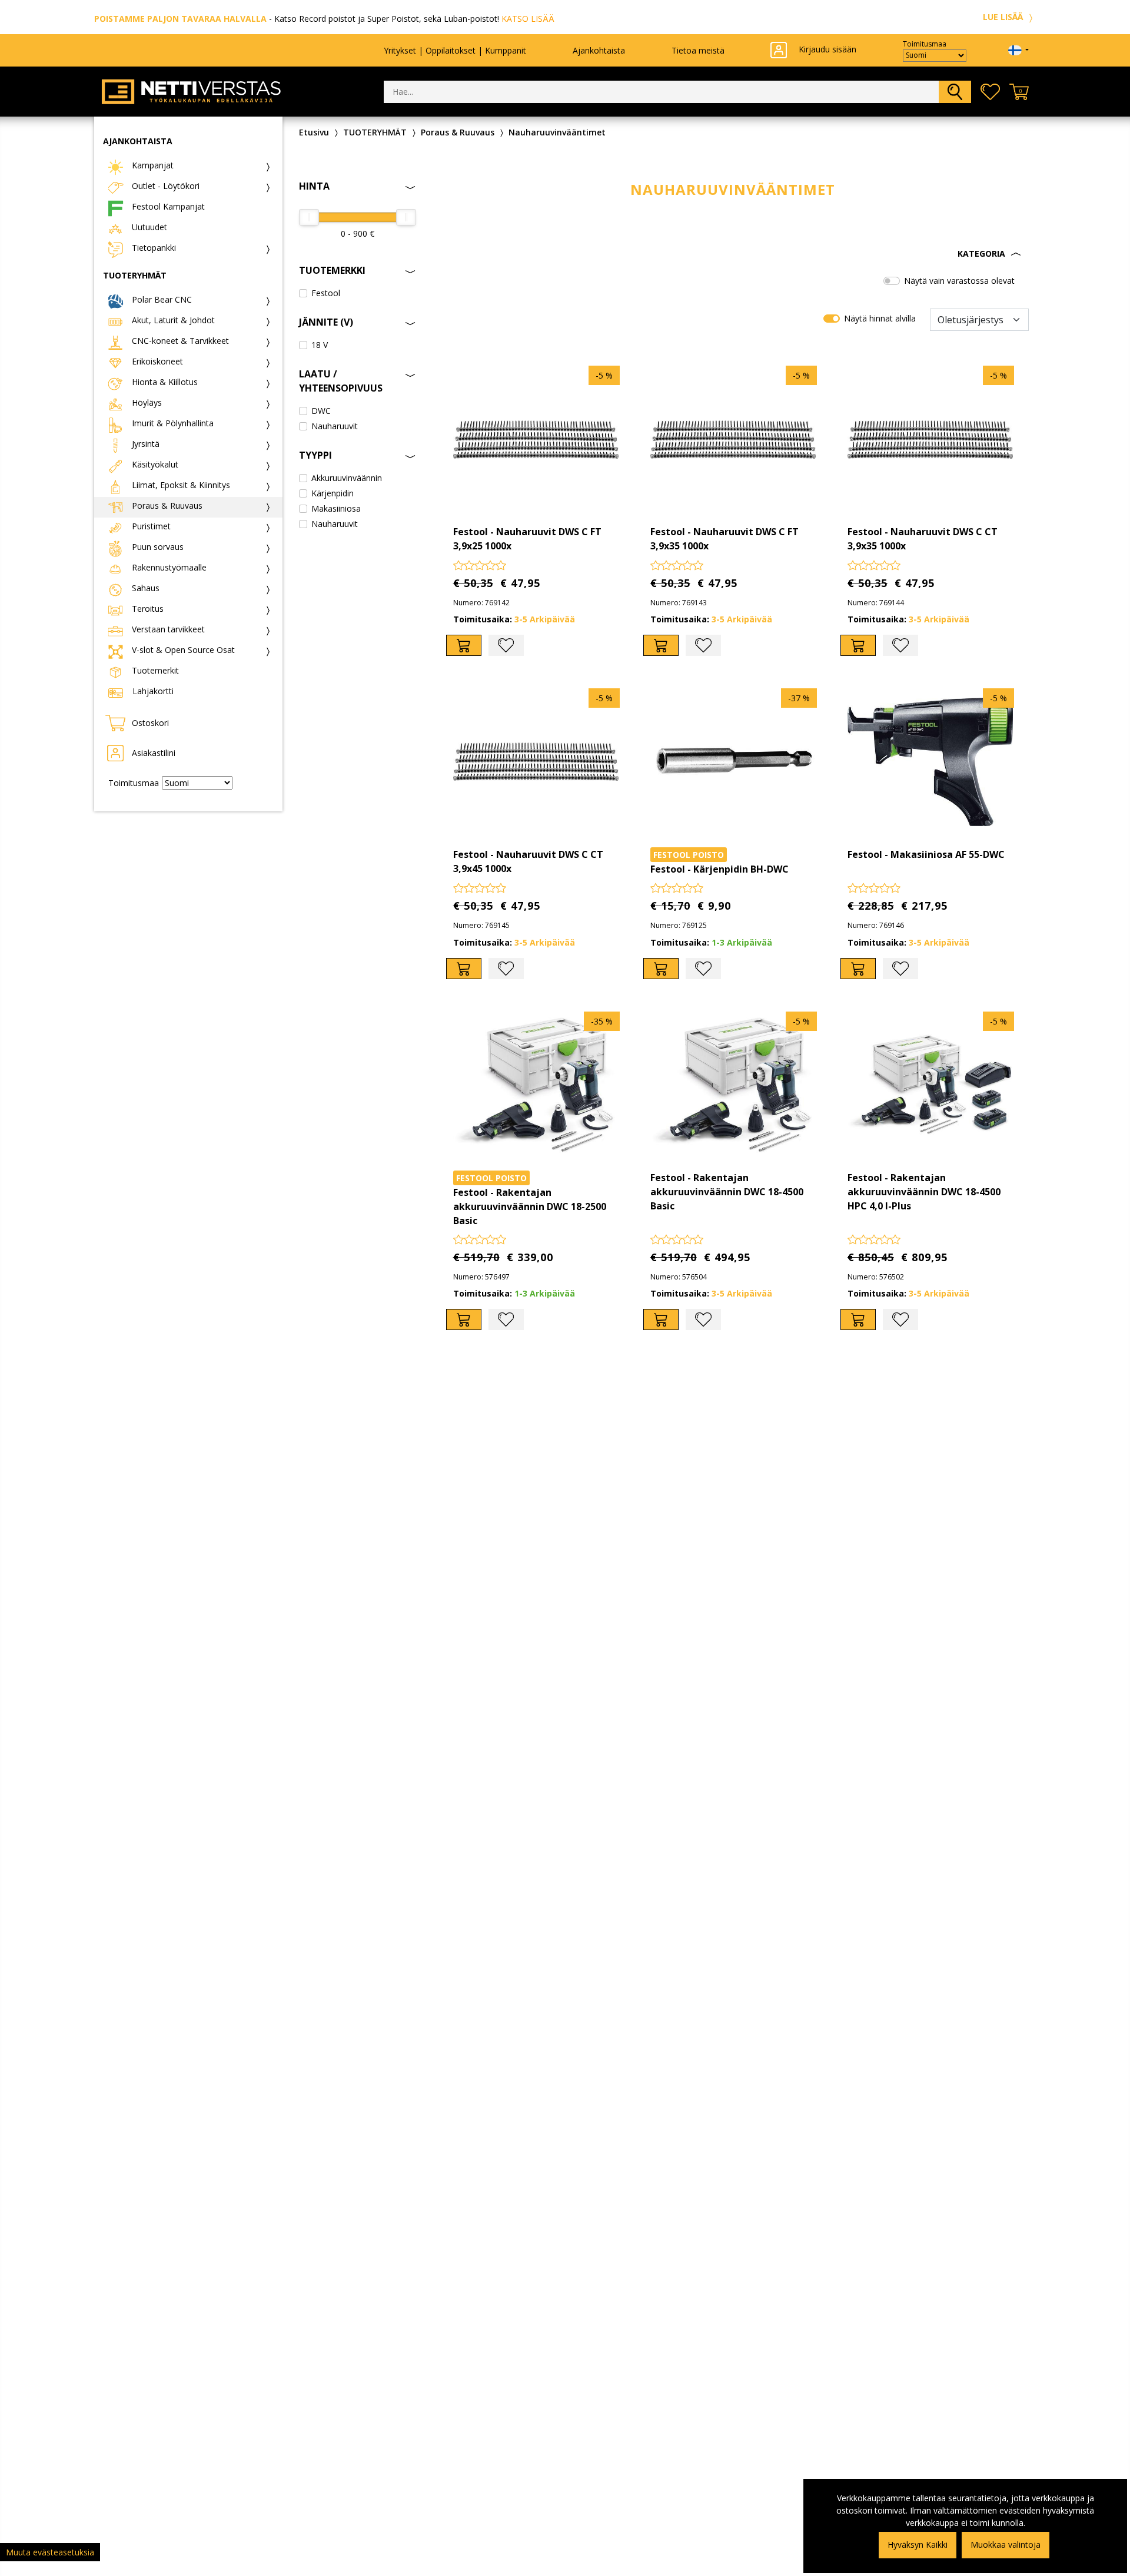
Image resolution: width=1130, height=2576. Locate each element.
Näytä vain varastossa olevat (959, 281)
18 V (320, 345)
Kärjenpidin (333, 493)
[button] (733, 254)
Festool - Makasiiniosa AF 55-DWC (926, 854)
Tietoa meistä (698, 50)
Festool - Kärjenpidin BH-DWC (719, 869)
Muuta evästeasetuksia (50, 2552)
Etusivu (314, 132)
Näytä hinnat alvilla (880, 318)
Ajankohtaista (599, 50)
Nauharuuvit (335, 426)
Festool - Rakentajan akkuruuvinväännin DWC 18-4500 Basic (727, 1192)
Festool (326, 293)
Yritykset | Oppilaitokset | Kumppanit (455, 50)
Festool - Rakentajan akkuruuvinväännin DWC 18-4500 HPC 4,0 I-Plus (924, 1192)
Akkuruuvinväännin (347, 478)
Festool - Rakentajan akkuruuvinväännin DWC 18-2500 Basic (530, 1206)
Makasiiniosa (336, 508)
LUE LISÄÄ (1004, 17)
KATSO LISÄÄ (528, 19)
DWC (321, 411)
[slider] (309, 217)
